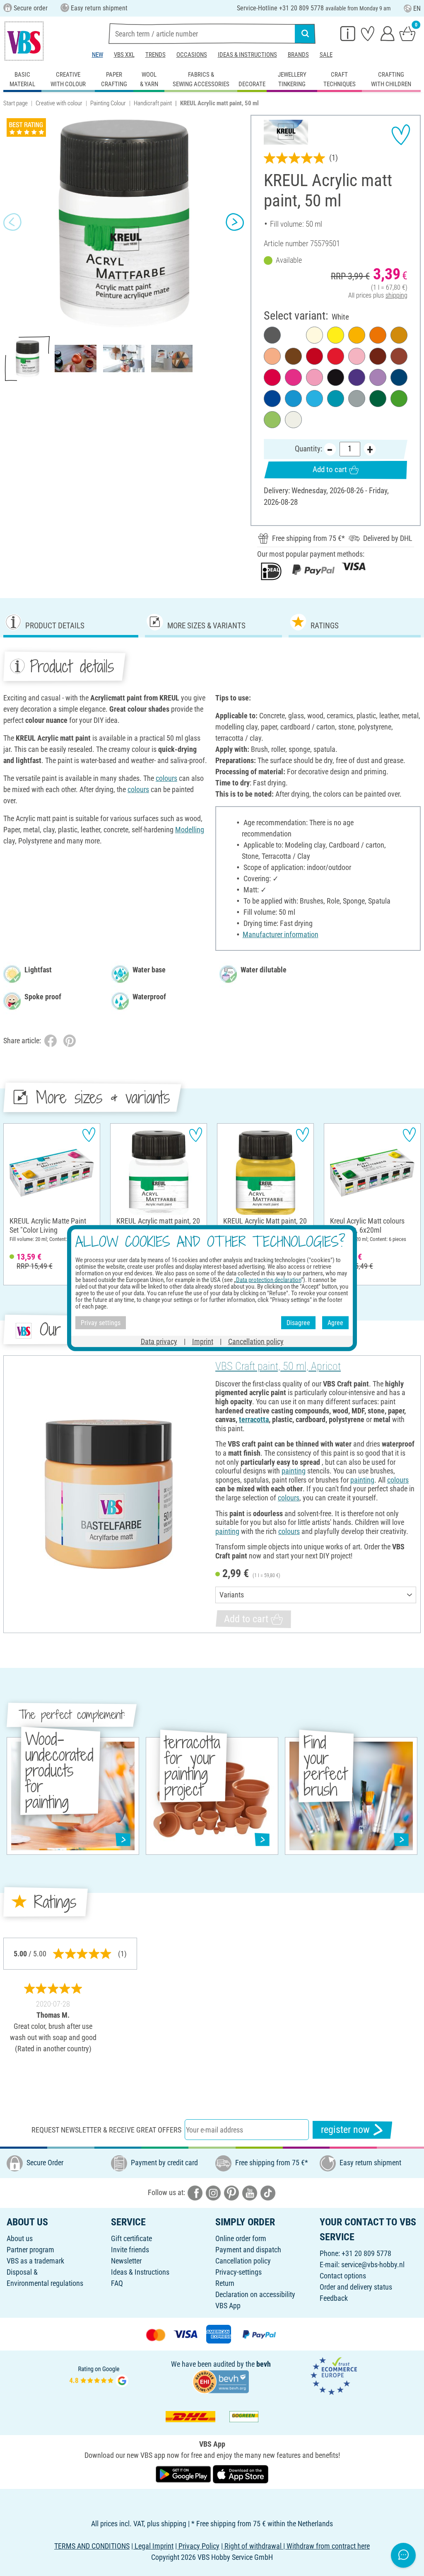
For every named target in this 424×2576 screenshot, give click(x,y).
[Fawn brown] (399, 356)
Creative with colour (59, 103)
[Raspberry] (314, 377)
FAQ (117, 2283)
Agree (335, 1322)
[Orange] (378, 335)
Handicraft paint (153, 103)
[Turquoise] (336, 399)
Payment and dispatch (248, 2250)
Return (225, 2283)
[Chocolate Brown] (378, 356)
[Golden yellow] (357, 335)
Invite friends (130, 2250)
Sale (326, 55)
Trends (155, 55)
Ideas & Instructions (247, 55)
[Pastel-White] (293, 420)
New (98, 55)
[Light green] (399, 399)
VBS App (228, 2306)
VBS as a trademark (35, 2261)
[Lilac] (378, 377)
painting (294, 1471)
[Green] (378, 399)
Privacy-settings (238, 2272)
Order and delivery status (356, 2287)
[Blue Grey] (357, 399)
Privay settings (101, 1322)
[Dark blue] (399, 377)
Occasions (192, 55)
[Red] (336, 356)
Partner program (30, 2250)
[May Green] (272, 420)
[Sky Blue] (314, 399)
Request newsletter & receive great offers (106, 2130)
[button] (12, 222)
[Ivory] (314, 335)
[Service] (348, 33)
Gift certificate (131, 2238)
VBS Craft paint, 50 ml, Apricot (278, 1366)
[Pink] (293, 377)
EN (417, 8)
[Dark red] (314, 356)
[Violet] (357, 377)
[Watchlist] (368, 33)
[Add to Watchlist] (401, 135)
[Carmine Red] (272, 377)
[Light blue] (293, 399)
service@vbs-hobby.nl (373, 2265)
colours (166, 778)
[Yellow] (336, 335)
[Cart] (407, 33)
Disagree (298, 1322)
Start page (16, 103)
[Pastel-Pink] (357, 356)
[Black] (336, 377)
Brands (298, 55)
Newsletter (126, 2261)
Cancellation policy (243, 2261)
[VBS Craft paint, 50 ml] (108, 1494)
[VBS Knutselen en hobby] (24, 41)
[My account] (388, 33)
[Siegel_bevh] (221, 2381)
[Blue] (272, 399)
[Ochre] (399, 335)
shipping (396, 295)
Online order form (241, 2238)
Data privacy (159, 1341)
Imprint (203, 1341)
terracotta (254, 1419)
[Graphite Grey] (272, 335)
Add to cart (330, 469)
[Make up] (272, 356)
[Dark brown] (293, 356)
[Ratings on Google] (99, 2375)
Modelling (190, 830)
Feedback (334, 2298)
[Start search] (305, 34)
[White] (293, 335)
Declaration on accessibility (255, 2294)
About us (20, 2238)
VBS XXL (124, 55)
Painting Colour (108, 103)
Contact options (343, 2276)
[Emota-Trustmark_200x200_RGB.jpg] (334, 2375)
